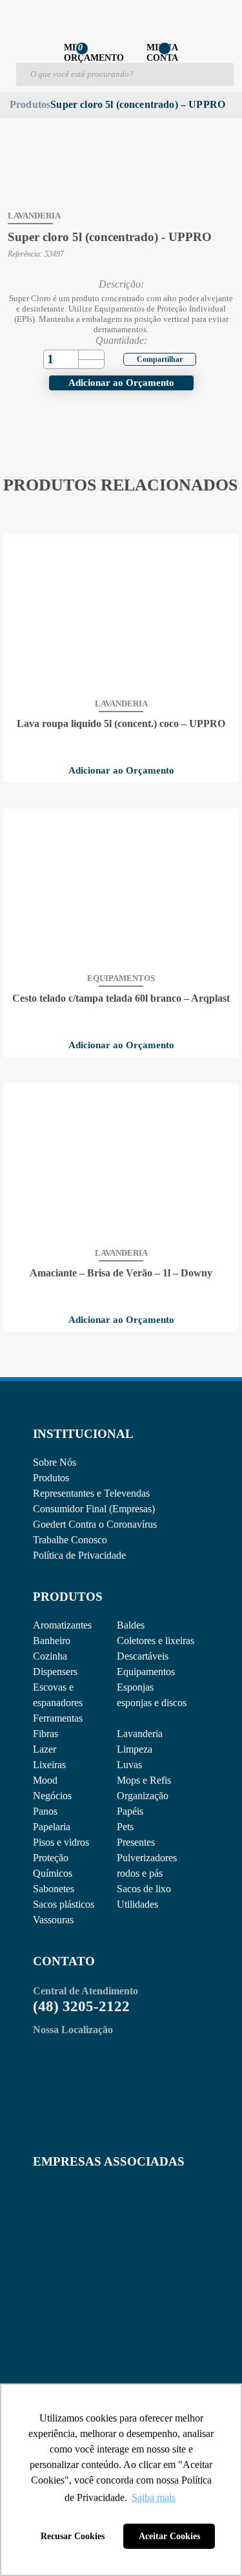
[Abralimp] (65, 2214)
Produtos (30, 104)
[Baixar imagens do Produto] (32, 118)
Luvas (129, 1765)
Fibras (45, 1734)
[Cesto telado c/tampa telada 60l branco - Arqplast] (121, 889)
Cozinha (50, 1656)
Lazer (45, 1749)
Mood (45, 1780)
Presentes (136, 1842)
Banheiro (52, 1641)
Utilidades (137, 1904)
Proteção (51, 1858)
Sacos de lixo (144, 1889)
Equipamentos (146, 1672)
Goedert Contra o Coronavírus (95, 1524)
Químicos (53, 1873)
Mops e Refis (144, 1780)
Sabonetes (54, 1889)
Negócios (52, 1796)
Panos (45, 1811)
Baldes (131, 1625)
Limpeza (135, 1749)
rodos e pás (140, 1873)
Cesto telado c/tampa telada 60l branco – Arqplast (121, 998)
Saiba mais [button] (154, 2497)
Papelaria (52, 1827)
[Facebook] (152, 358)
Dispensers (55, 1672)
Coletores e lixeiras (156, 1641)
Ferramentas (58, 1718)
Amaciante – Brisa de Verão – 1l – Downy (121, 1273)
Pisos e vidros (61, 1842)
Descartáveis (143, 1656)
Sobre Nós (55, 1462)
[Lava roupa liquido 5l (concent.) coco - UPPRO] (121, 615)
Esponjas (135, 1687)
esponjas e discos (152, 1703)
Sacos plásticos (64, 1904)
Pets (125, 1827)
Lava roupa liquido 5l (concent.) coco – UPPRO (121, 724)
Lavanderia (140, 1734)
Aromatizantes (62, 1625)
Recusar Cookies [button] (73, 2536)
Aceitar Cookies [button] (169, 2536)
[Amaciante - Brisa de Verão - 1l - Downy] (121, 1164)
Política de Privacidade (79, 1555)
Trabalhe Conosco (70, 1540)
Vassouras (53, 1920)
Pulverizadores (147, 1858)
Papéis (130, 1811)
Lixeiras (49, 1765)
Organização (143, 1796)
